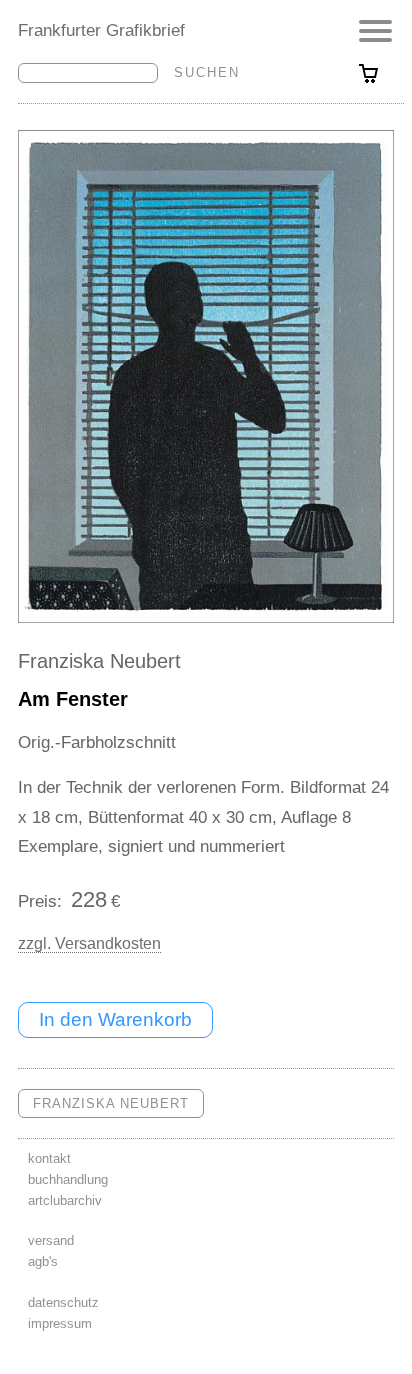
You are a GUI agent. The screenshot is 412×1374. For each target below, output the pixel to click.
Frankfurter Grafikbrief (101, 30)
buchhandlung (68, 1179)
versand (51, 1240)
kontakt (49, 1158)
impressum (60, 1323)
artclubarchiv (65, 1200)
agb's (43, 1261)
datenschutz (63, 1302)
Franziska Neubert (99, 661)
